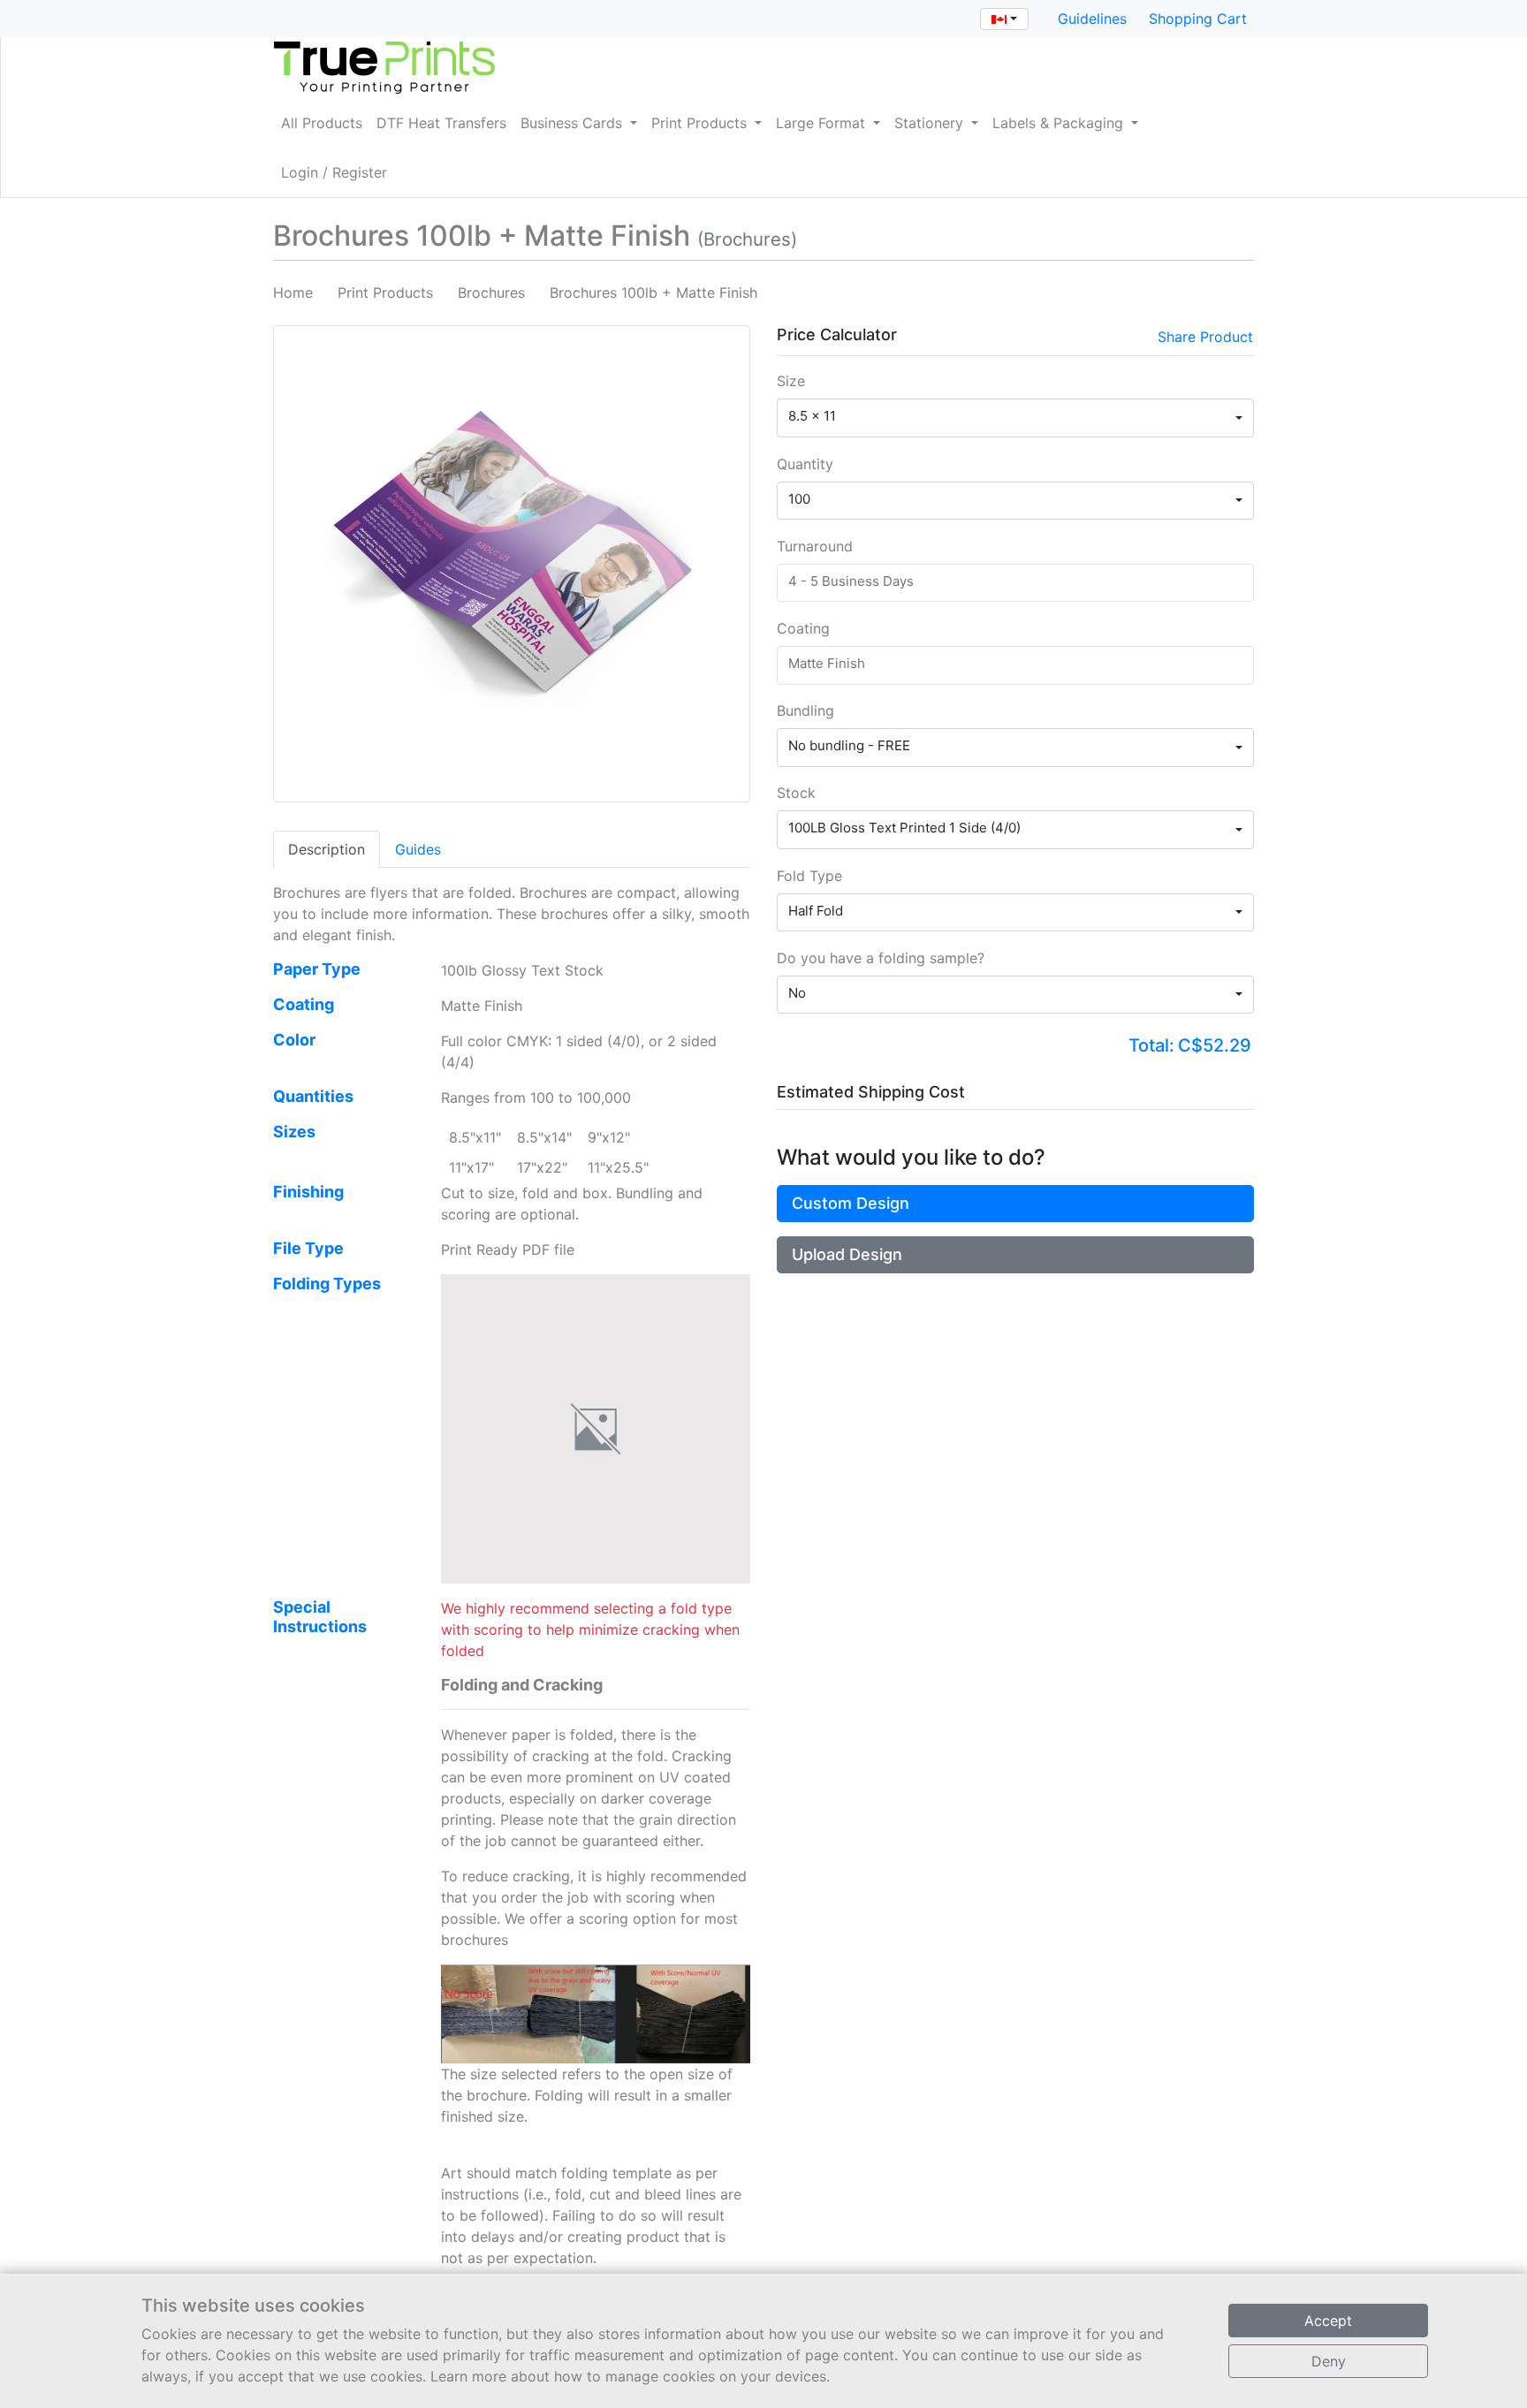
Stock (796, 793)
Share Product (1205, 337)
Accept (1328, 2321)
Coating (803, 628)
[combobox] (1004, 19)
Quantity (805, 464)
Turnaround (815, 546)
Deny (1329, 2361)
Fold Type (809, 876)
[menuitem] (322, 123)
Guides (418, 849)
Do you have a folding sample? (881, 958)
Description (327, 849)
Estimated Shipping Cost (871, 1092)
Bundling (805, 710)
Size (791, 381)
